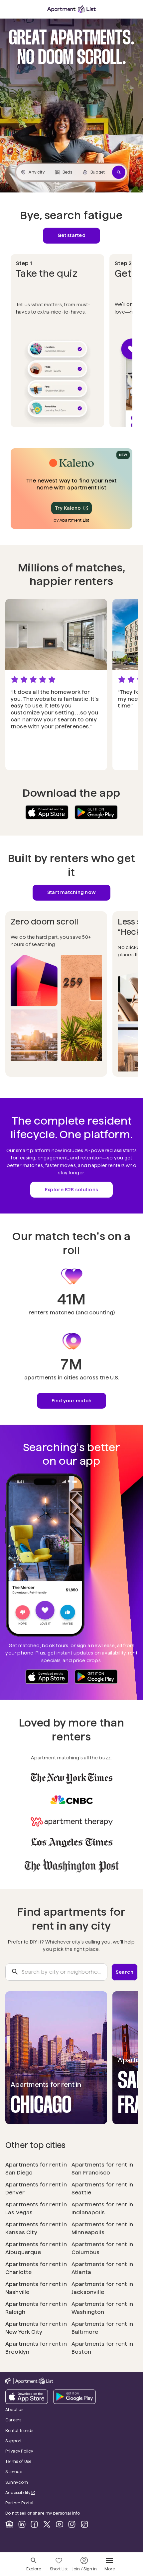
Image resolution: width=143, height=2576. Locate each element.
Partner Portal (38, 2503)
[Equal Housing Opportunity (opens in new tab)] (9, 2524)
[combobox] (56, 1972)
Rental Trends (38, 2430)
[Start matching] (119, 172)
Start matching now (71, 892)
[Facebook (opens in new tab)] (34, 2524)
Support (32, 2441)
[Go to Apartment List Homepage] (71, 9)
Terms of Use (18, 2461)
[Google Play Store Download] (96, 812)
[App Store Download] (47, 812)
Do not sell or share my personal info (43, 2513)
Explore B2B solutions (71, 1190)
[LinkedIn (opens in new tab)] (22, 2524)
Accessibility (24, 2493)
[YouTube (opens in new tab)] (60, 2524)
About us (14, 2410)
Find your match (72, 1401)
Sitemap (14, 2472)
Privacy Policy (19, 2451)
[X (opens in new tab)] (47, 2524)
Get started (71, 235)
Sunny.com (35, 2482)
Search (125, 1972)
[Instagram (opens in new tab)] (72, 2524)
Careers (13, 2420)
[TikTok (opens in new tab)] (84, 2524)
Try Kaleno (68, 508)
